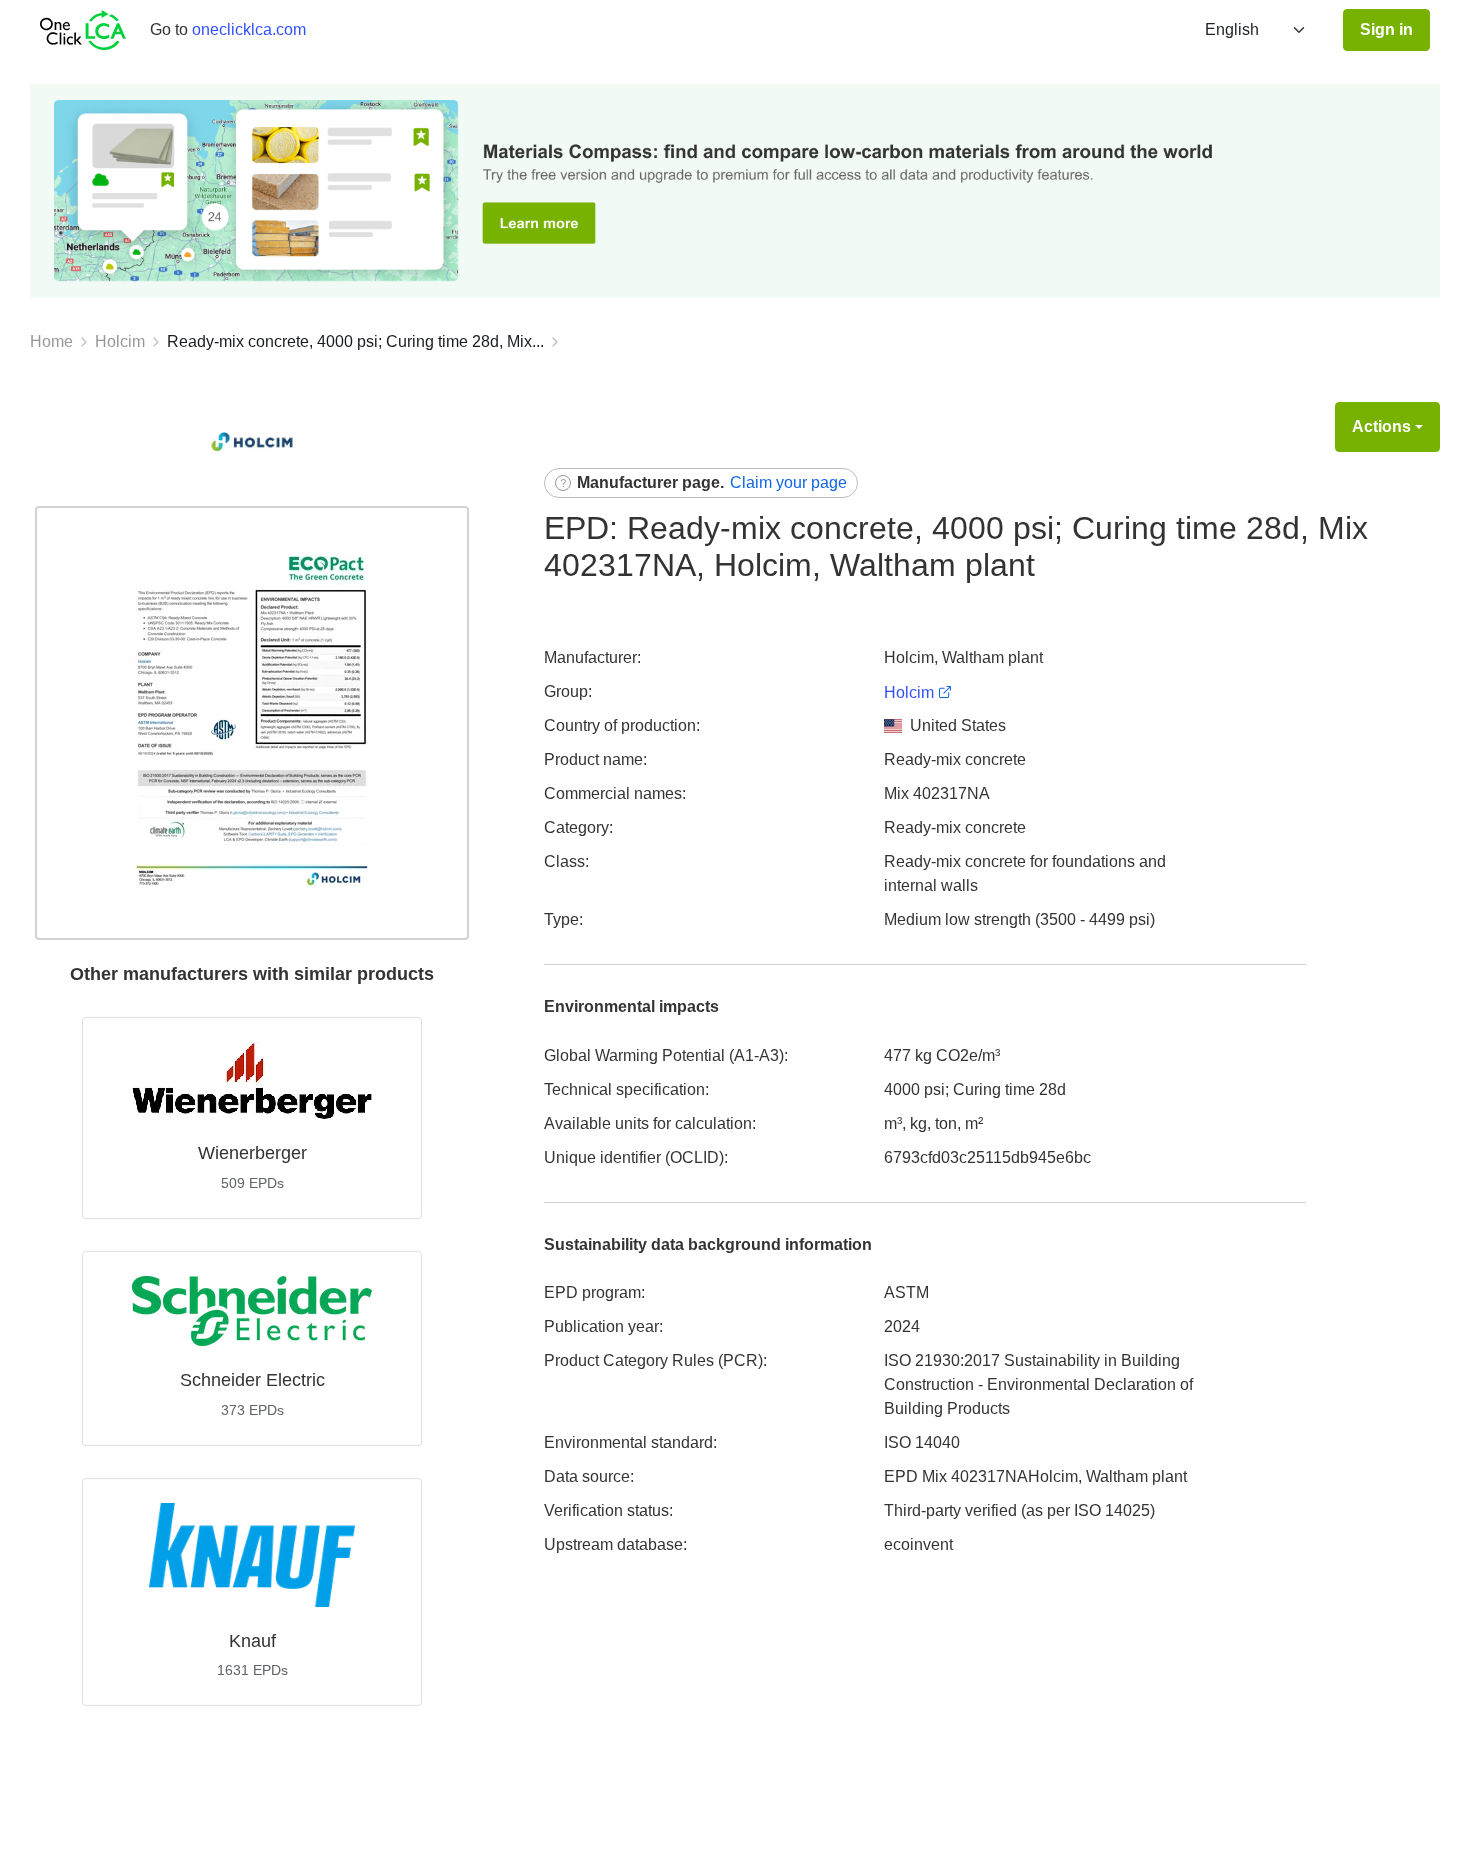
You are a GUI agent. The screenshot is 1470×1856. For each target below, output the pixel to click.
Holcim (120, 341)
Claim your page (788, 482)
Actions (1381, 426)
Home (51, 341)
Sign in (1386, 29)
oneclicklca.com (249, 29)
